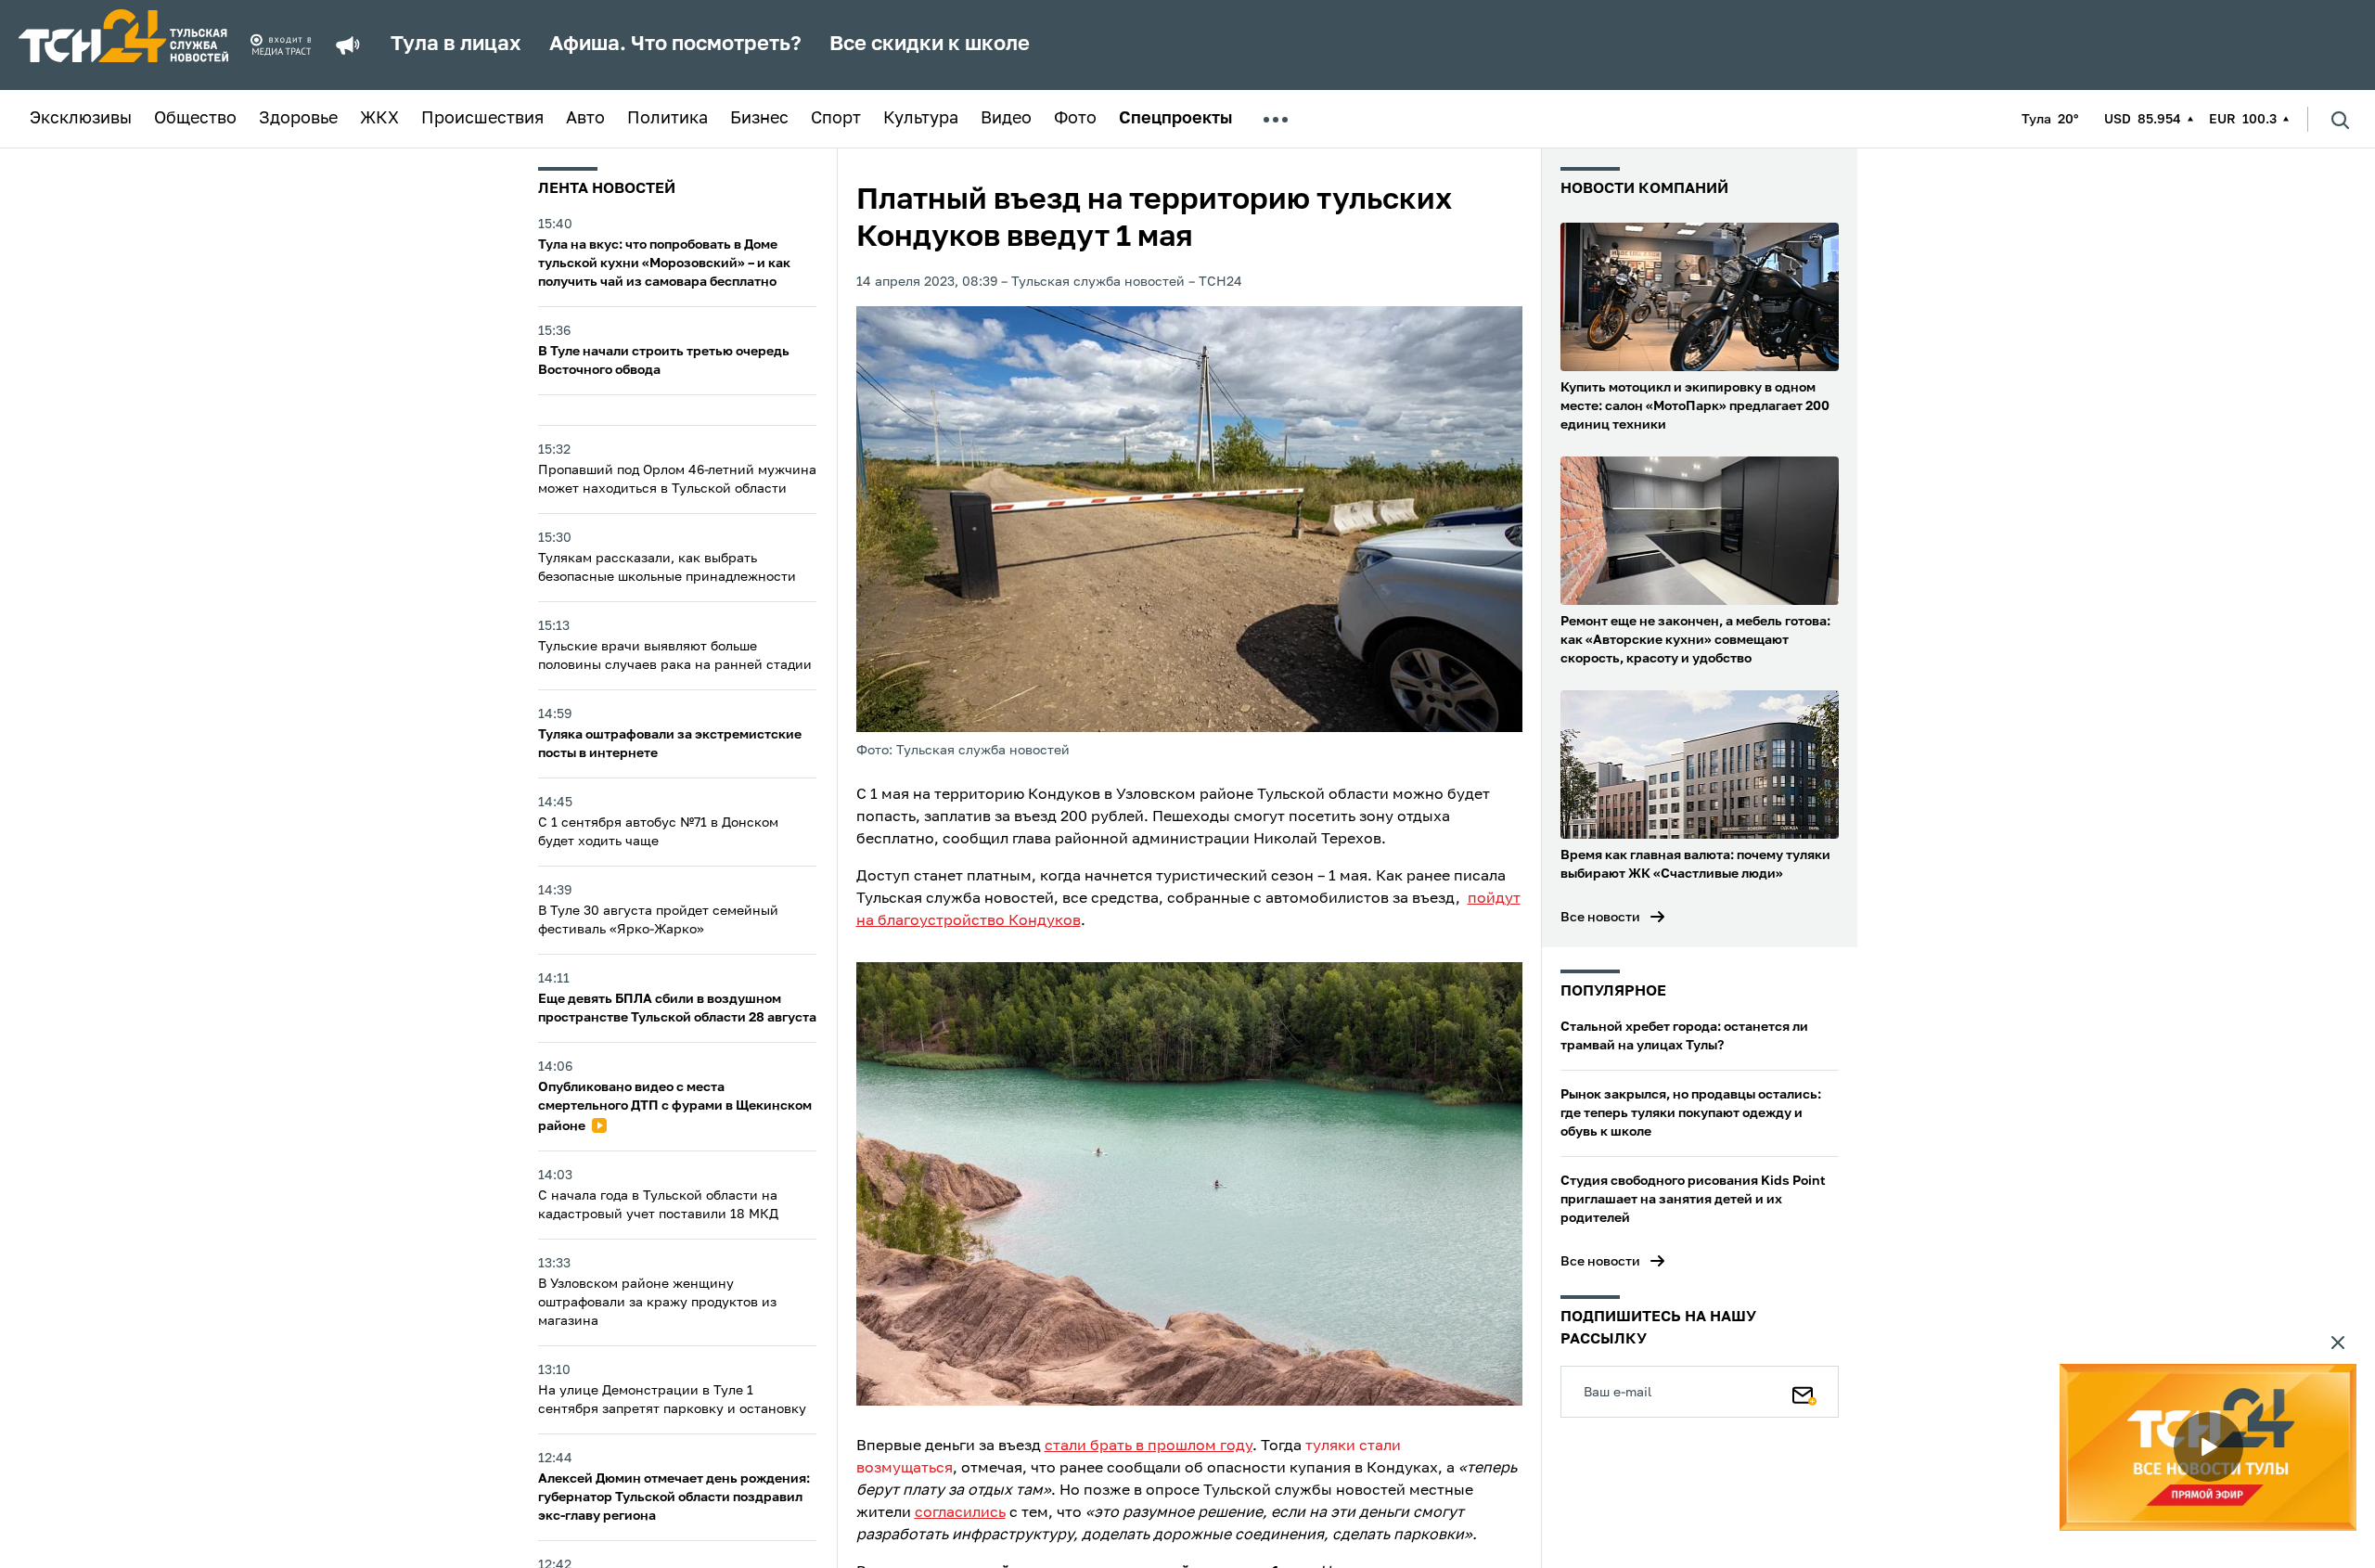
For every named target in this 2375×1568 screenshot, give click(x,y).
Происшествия (482, 119)
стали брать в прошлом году (1149, 1446)
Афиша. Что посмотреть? (675, 45)
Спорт (836, 119)
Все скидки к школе (930, 45)
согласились (960, 1513)
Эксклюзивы (81, 119)
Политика (668, 119)
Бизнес (759, 119)
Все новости (1600, 918)
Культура (921, 119)
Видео (1006, 119)
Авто (585, 119)
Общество (195, 119)
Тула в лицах (456, 45)
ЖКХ (379, 119)
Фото (1075, 119)
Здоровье (298, 119)
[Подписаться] (1804, 1392)
